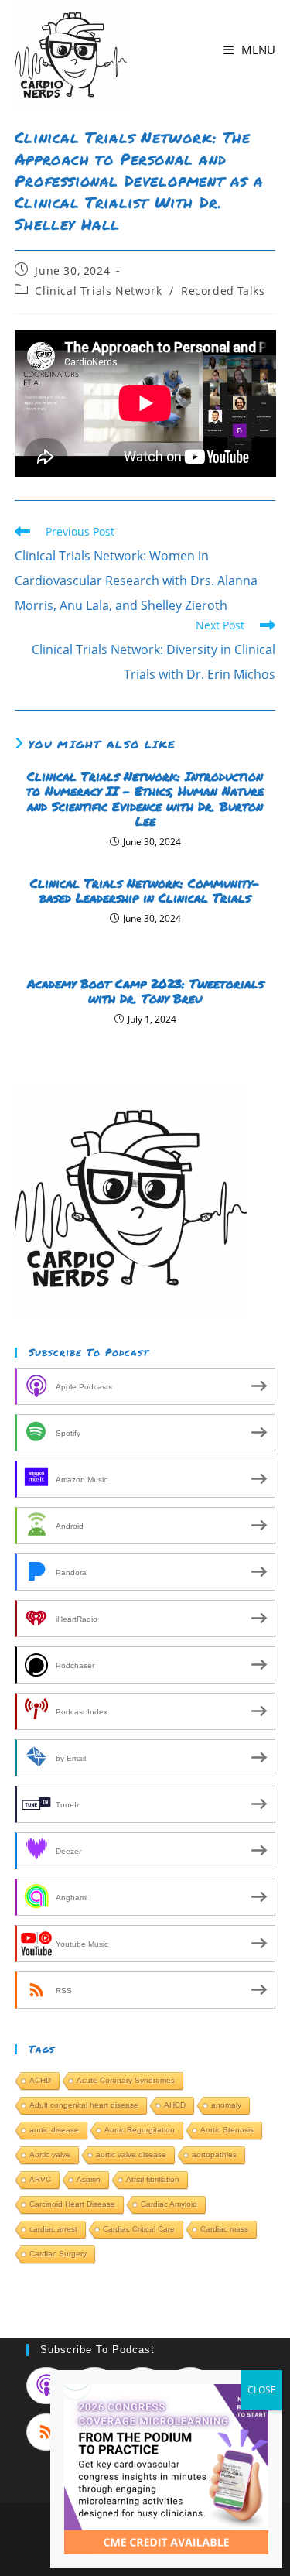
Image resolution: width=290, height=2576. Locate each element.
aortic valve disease (131, 2155)
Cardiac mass (224, 2229)
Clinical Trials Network (98, 291)
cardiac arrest (53, 2229)
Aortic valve (50, 2155)
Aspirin (89, 2179)
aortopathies (214, 2155)
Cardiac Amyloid (169, 2204)
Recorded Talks (223, 291)
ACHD (40, 2080)
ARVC (40, 2179)
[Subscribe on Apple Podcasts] (46, 2386)
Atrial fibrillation (153, 2179)
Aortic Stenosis (227, 2130)
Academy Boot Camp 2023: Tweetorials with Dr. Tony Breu (145, 991)
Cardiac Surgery (58, 2254)
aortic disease (54, 2130)
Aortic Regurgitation (140, 2130)
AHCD (175, 2105)
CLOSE (262, 2390)
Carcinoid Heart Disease (72, 2204)
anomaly (226, 2105)
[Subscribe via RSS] (46, 2432)
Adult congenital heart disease (84, 2105)
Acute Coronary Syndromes (126, 2080)
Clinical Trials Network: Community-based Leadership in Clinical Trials (145, 890)
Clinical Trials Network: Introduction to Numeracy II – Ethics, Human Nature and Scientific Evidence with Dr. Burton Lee (145, 798)
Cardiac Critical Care (139, 2229)
